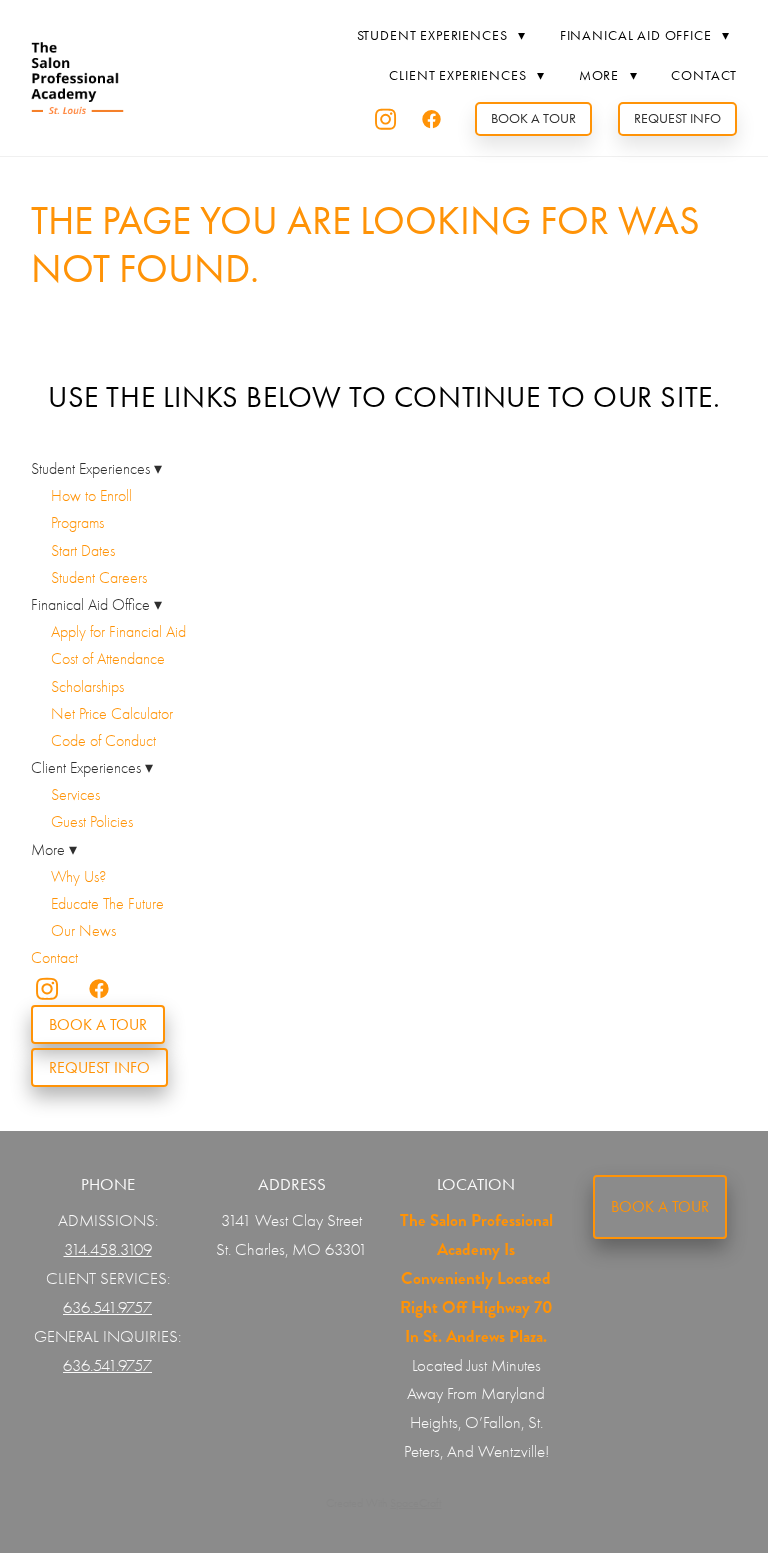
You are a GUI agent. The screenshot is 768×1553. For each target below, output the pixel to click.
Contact (704, 75)
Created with (383, 1503)
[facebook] (432, 119)
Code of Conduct (103, 741)
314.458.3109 (108, 1249)
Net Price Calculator (112, 714)
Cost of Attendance (108, 659)
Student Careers (99, 578)
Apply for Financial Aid (118, 632)
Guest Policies (92, 822)
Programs (77, 523)
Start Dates (83, 551)
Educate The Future (107, 904)
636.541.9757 (107, 1307)
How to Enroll (91, 496)
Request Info (677, 118)
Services (75, 795)
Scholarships (87, 687)
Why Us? (78, 877)
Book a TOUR (660, 1206)
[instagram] (386, 119)
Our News (83, 931)
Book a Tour (533, 118)
